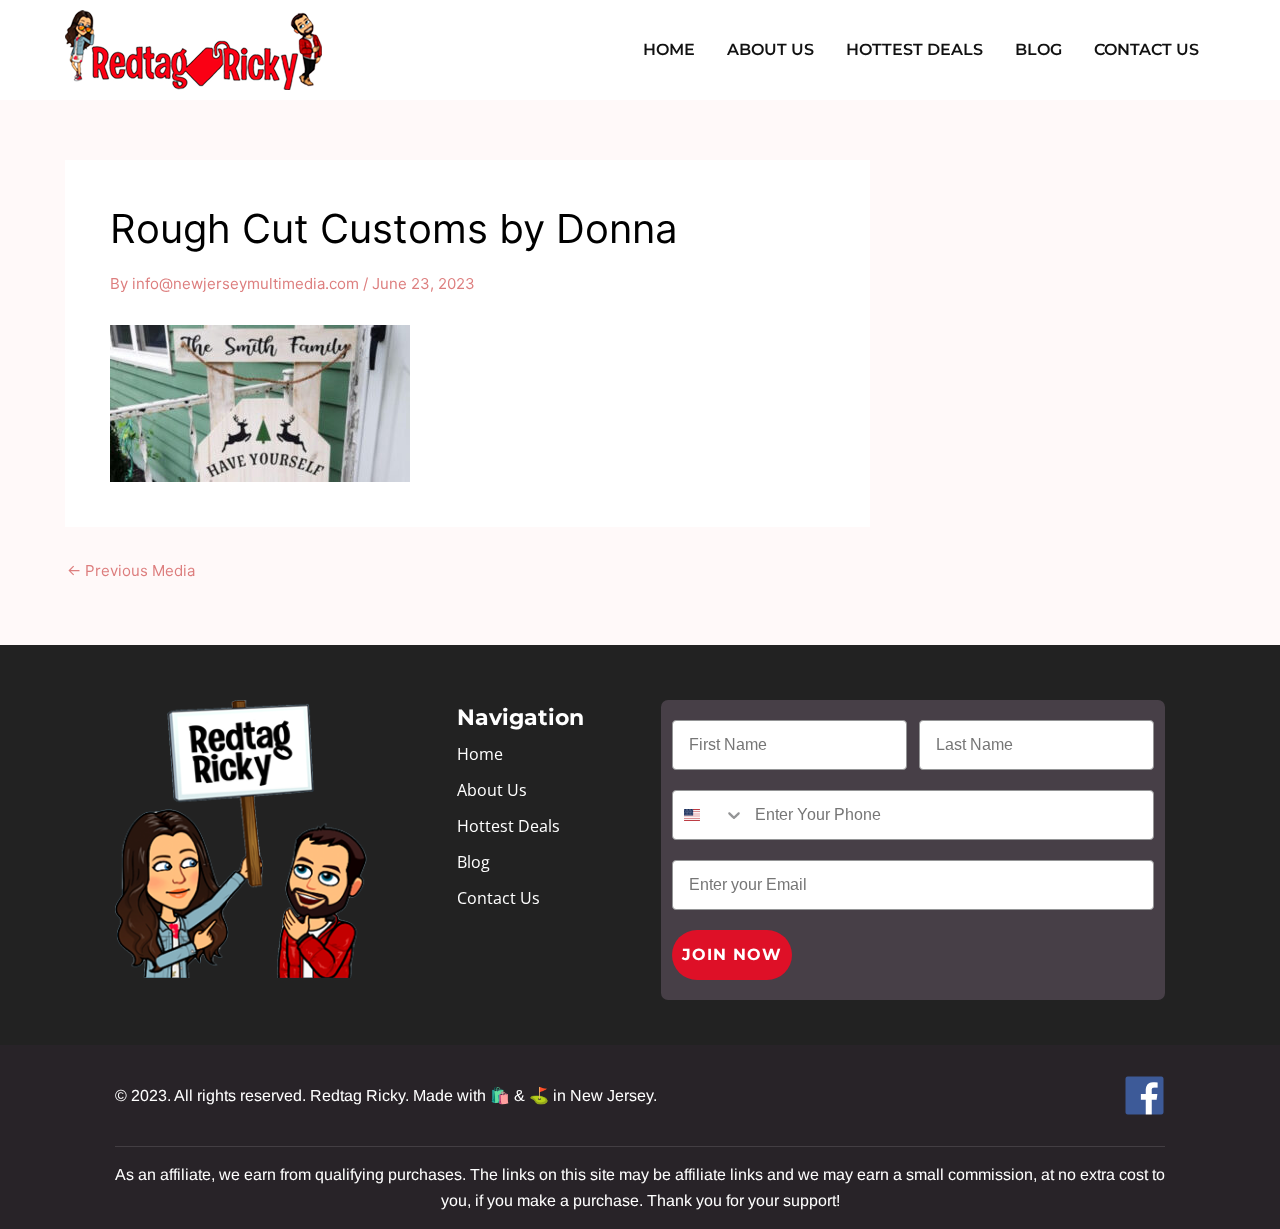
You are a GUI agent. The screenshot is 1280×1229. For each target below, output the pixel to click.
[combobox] (709, 815)
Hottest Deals (914, 49)
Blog (1038, 49)
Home (669, 49)
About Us (770, 49)
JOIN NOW (732, 954)
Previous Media (131, 570)
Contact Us (1146, 49)
